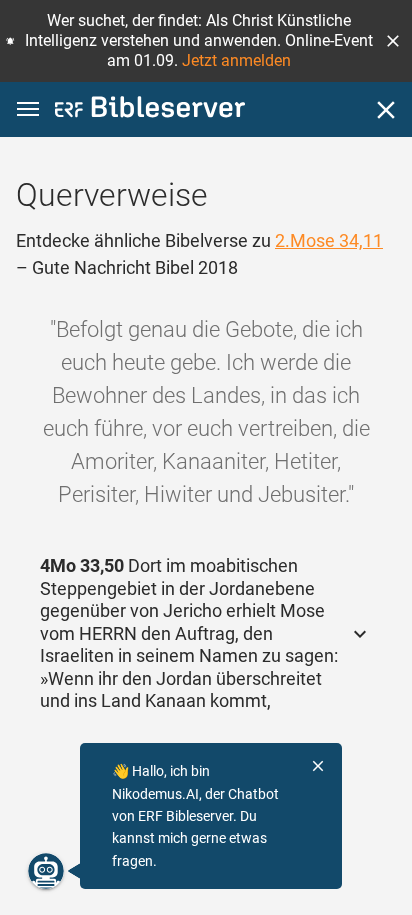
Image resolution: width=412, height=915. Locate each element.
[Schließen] (386, 110)
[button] (393, 41)
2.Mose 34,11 (329, 240)
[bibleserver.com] (150, 110)
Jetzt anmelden (236, 60)
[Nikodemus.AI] (46, 871)
